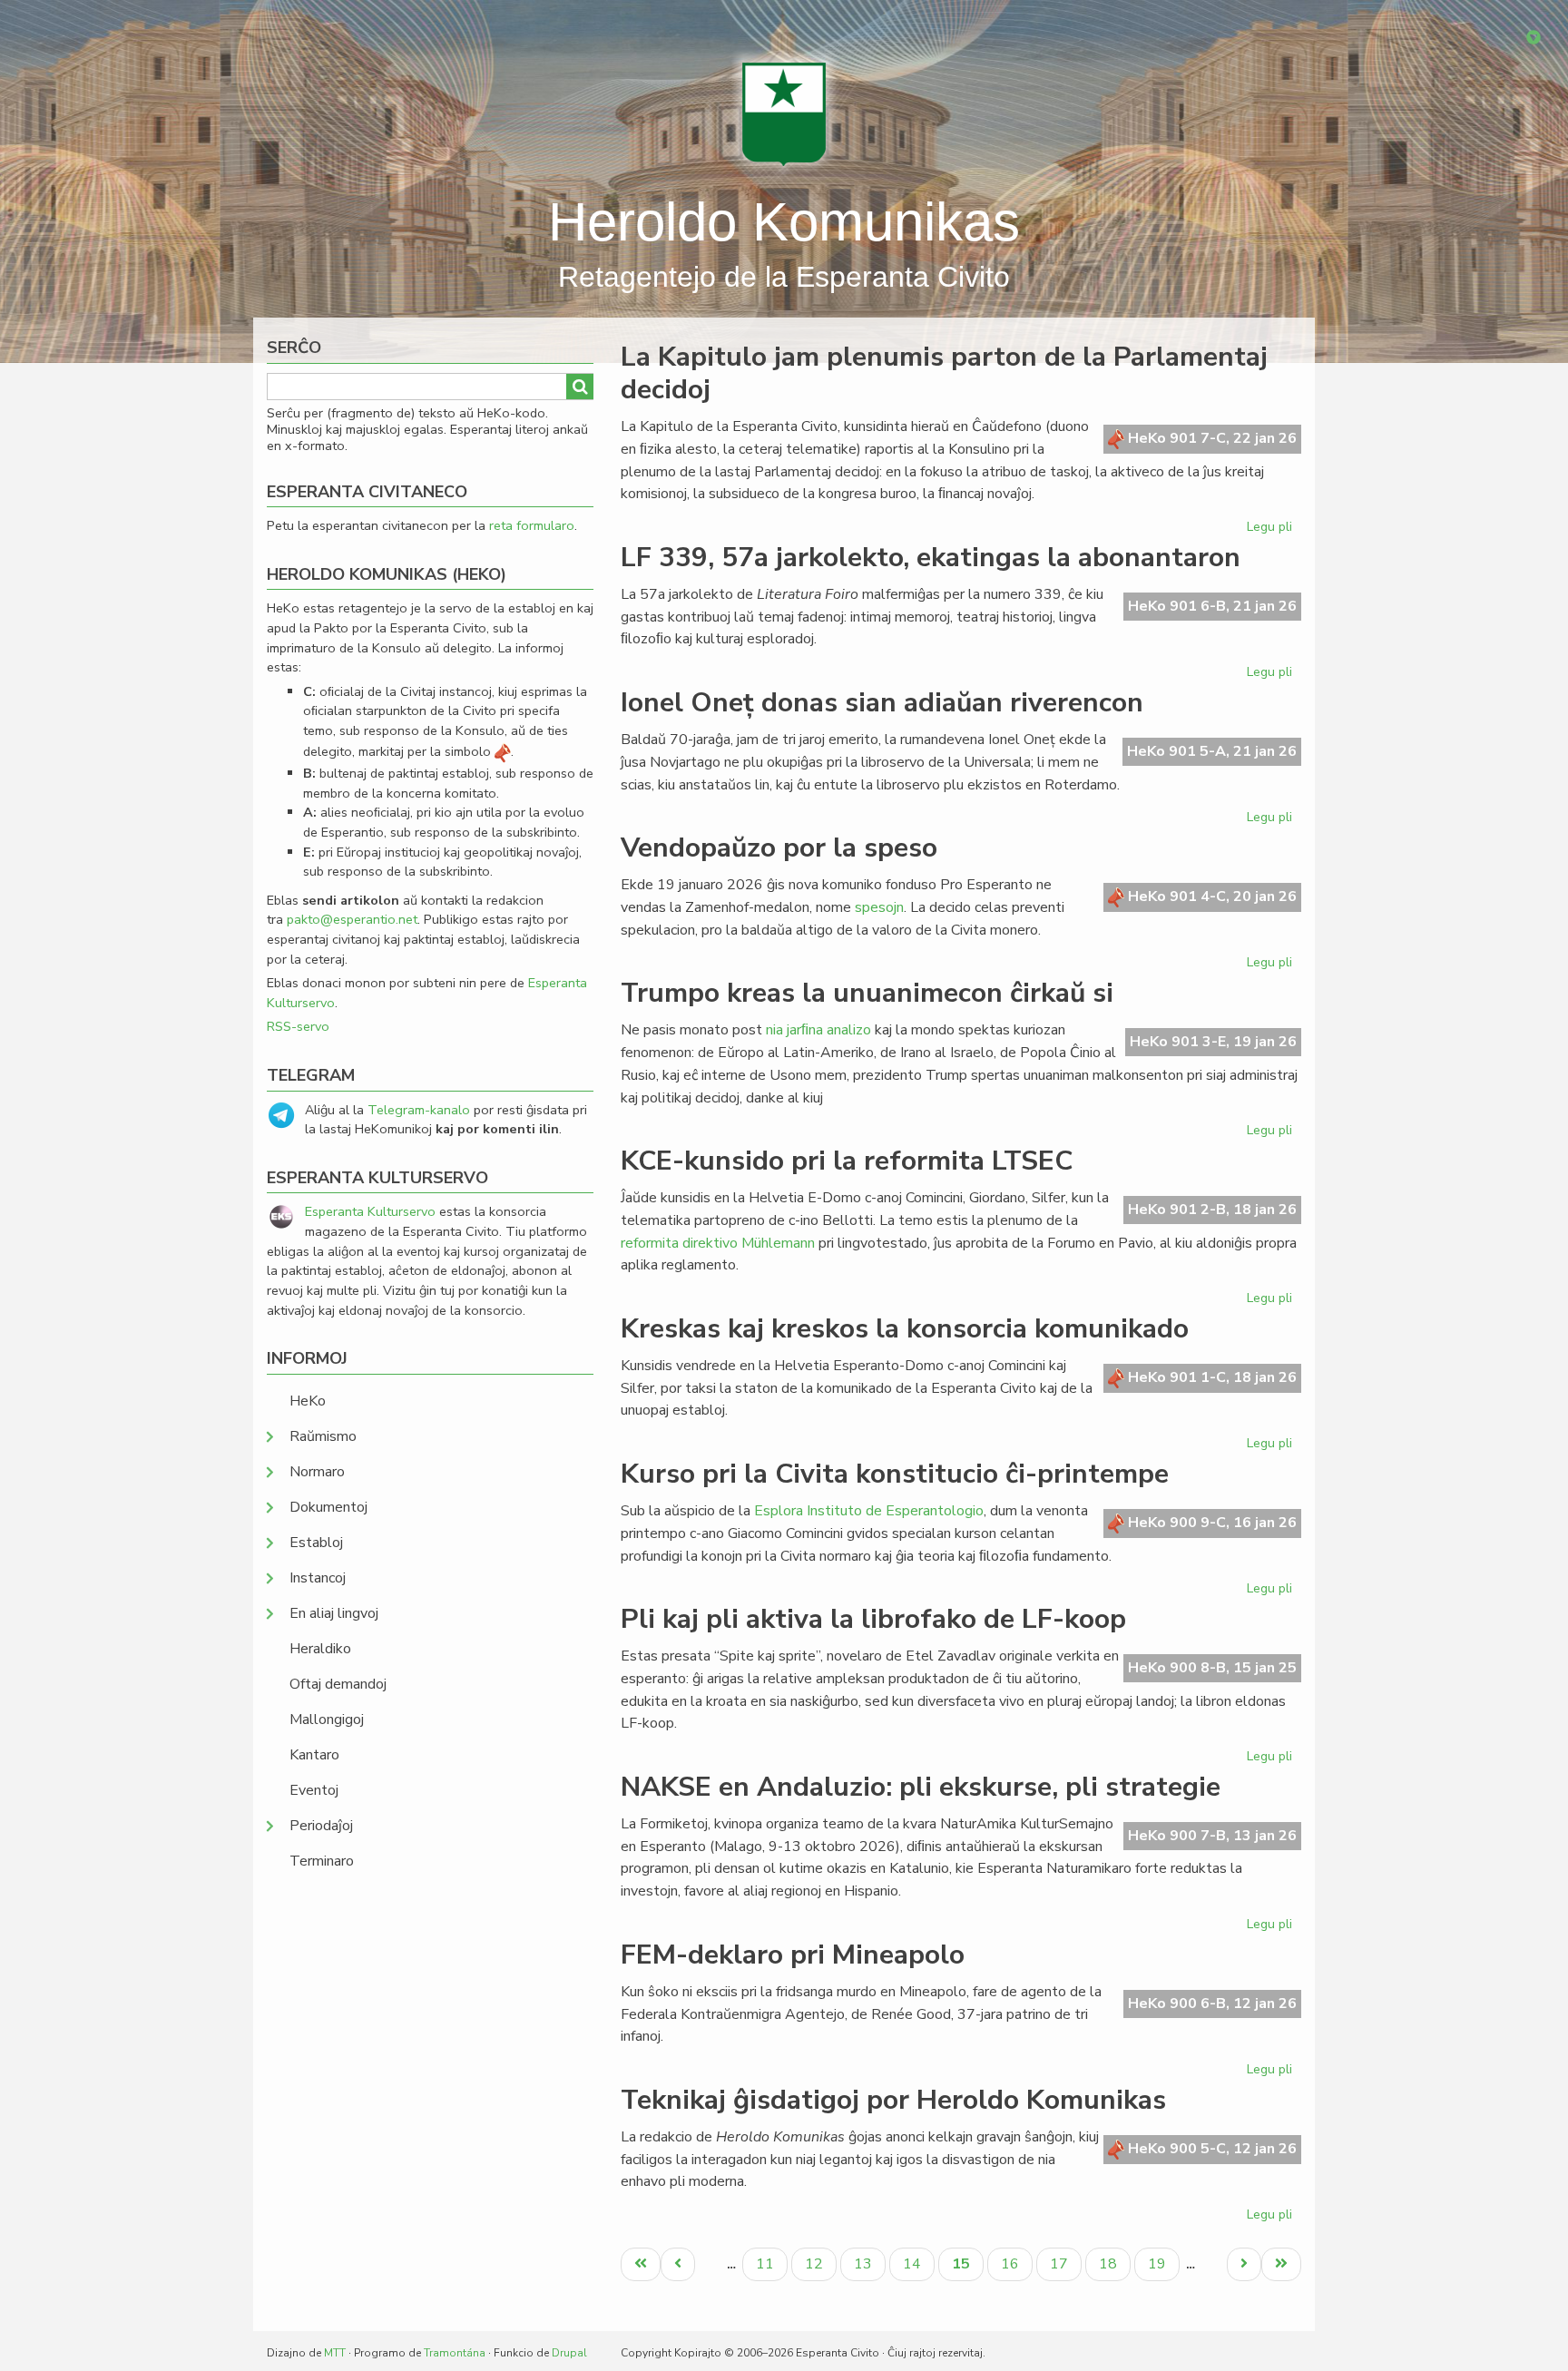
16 (1016, 2263)
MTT (335, 2353)
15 (967, 2267)
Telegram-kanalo (419, 1110)
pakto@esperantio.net (352, 919)
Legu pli (1272, 530)
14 (918, 2263)
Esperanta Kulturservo (370, 1211)
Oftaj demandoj (338, 1684)
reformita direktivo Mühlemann (718, 1243)
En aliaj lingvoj (334, 1613)
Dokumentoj (328, 1507)
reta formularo (532, 525)
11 (771, 2263)
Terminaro (322, 1861)
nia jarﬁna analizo (818, 1030)
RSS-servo (298, 1026)
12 (820, 2263)
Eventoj (314, 1790)
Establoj (316, 1543)
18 (1114, 2263)
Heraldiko (320, 1649)
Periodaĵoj (321, 1826)
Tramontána (455, 2353)
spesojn (879, 907)
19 (1163, 2263)
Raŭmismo (323, 1436)
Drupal (569, 2353)
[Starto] (784, 113)
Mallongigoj (327, 1719)
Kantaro (314, 1755)
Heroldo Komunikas (784, 222)
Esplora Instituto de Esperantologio (869, 1511)
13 (869, 2263)
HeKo (308, 1401)
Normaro (317, 1472)
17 (1065, 2263)
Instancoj (318, 1578)
